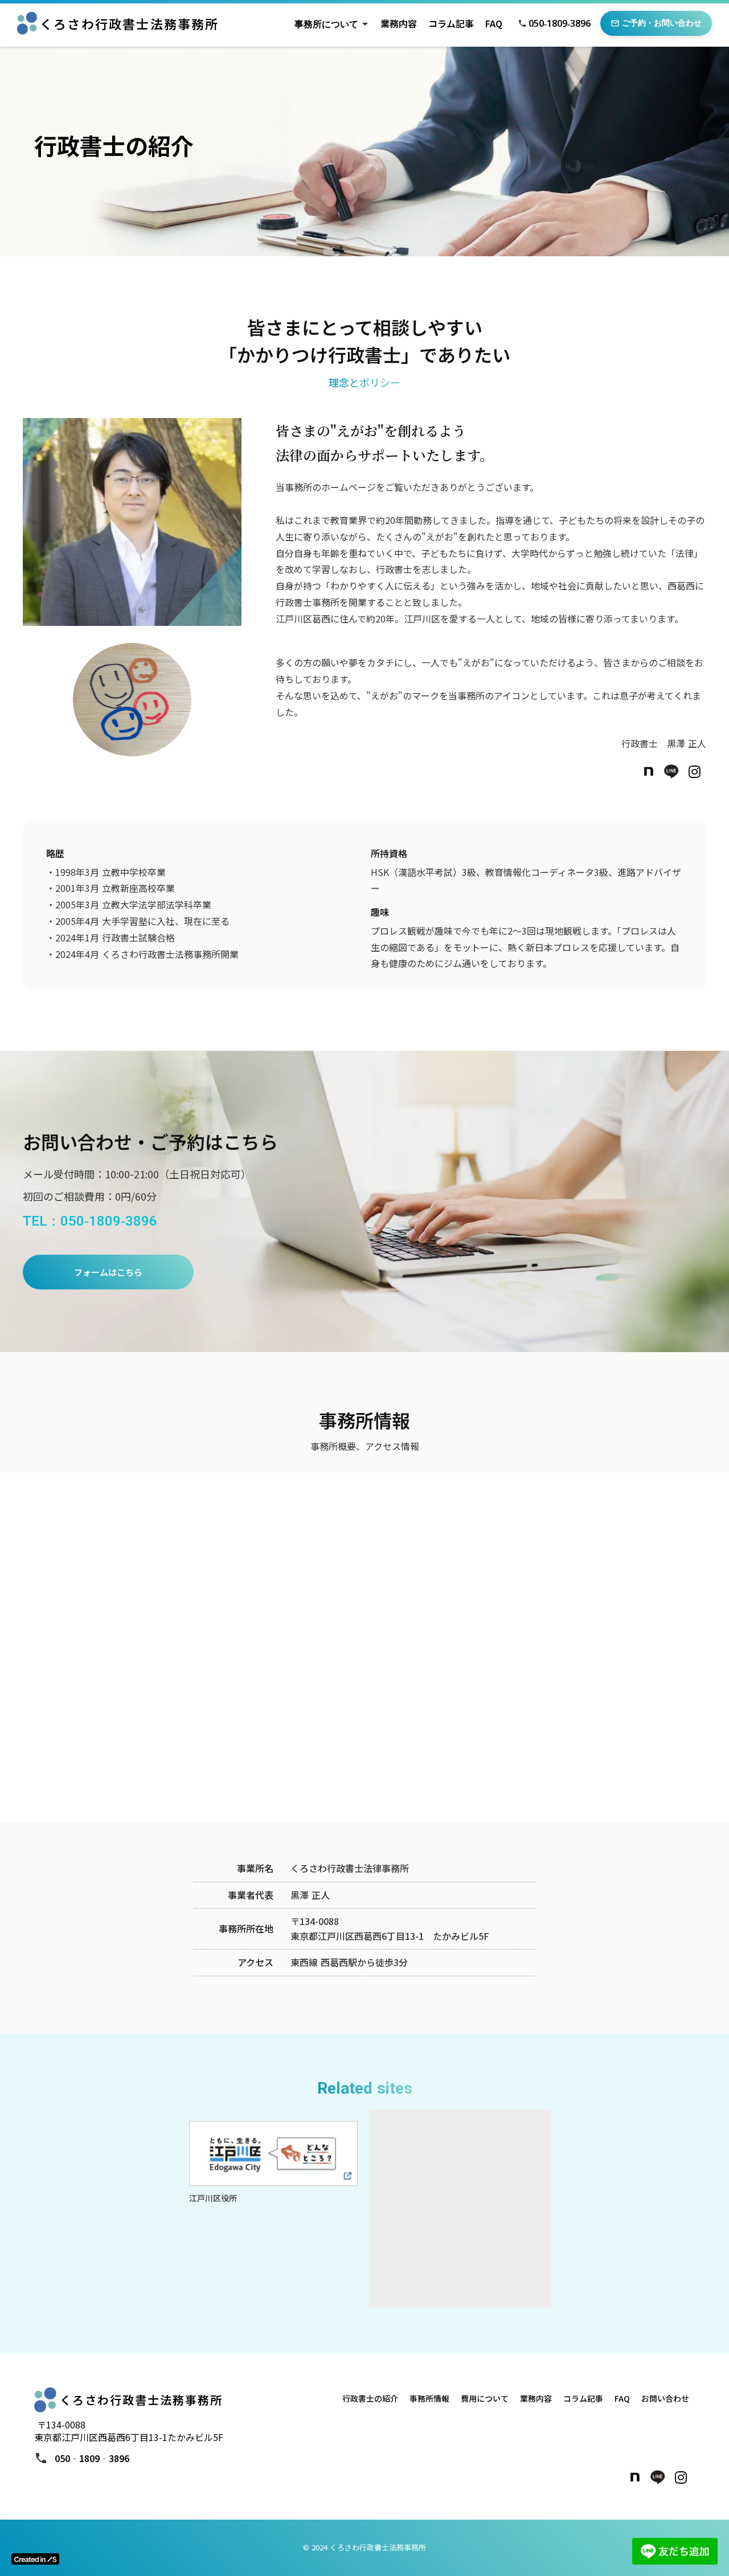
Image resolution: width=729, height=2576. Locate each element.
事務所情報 (429, 2398)
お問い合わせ (665, 2398)
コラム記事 (451, 23)
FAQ (494, 23)
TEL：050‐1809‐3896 (90, 1221)
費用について (485, 2398)
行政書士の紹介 (370, 2398)
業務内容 (399, 23)
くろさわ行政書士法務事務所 (130, 24)
